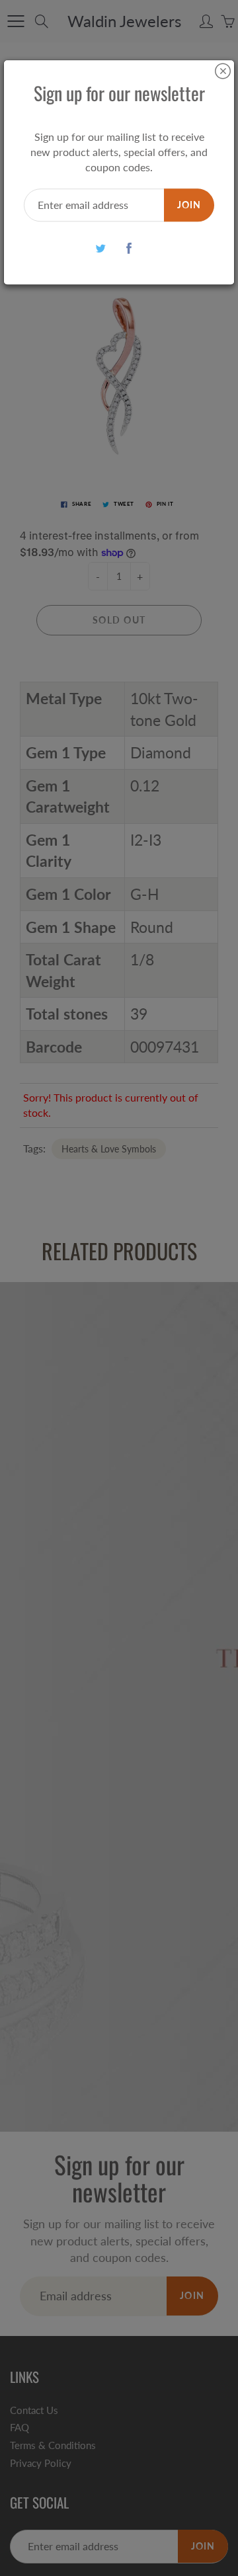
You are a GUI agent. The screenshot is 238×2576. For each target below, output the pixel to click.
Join (189, 205)
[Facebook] (129, 248)
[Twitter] (100, 248)
